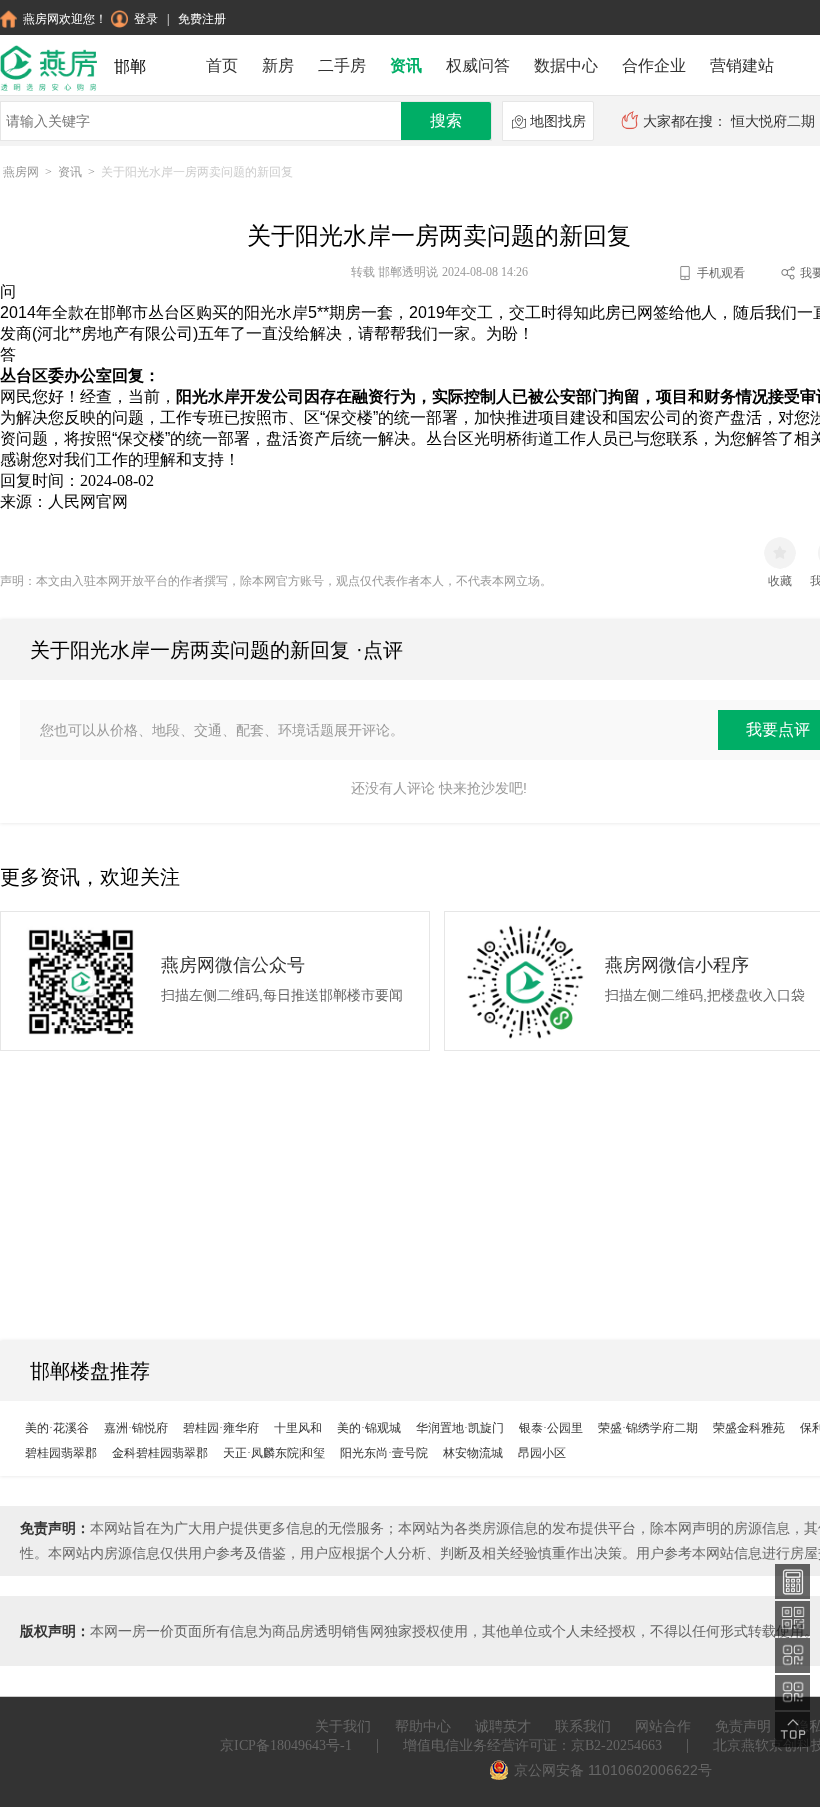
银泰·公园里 (551, 1428)
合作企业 (654, 65)
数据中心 (566, 65)
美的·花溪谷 (57, 1428)
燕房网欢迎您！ (65, 19)
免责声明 (743, 1726)
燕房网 (21, 172)
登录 (146, 19)
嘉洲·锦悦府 (136, 1428)
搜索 (446, 120)
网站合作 (663, 1726)
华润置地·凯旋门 (460, 1428)
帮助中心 (423, 1726)
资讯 (406, 65)
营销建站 (742, 65)
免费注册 (202, 19)
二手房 (342, 65)
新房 (278, 65)
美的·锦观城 (369, 1428)
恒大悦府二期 (773, 121)
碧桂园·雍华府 (221, 1428)
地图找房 (558, 121)
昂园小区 (542, 1453)
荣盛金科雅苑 (749, 1428)
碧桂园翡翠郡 (61, 1453)
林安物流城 (473, 1453)
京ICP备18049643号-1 (286, 1745)
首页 (222, 65)
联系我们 (583, 1726)
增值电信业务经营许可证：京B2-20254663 (532, 1745)
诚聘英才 (503, 1726)
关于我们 (343, 1726)
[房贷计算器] (793, 1580)
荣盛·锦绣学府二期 (648, 1428)
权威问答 (478, 65)
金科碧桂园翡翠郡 (160, 1453)
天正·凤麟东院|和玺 (274, 1453)
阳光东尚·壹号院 (384, 1453)
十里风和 (298, 1428)
